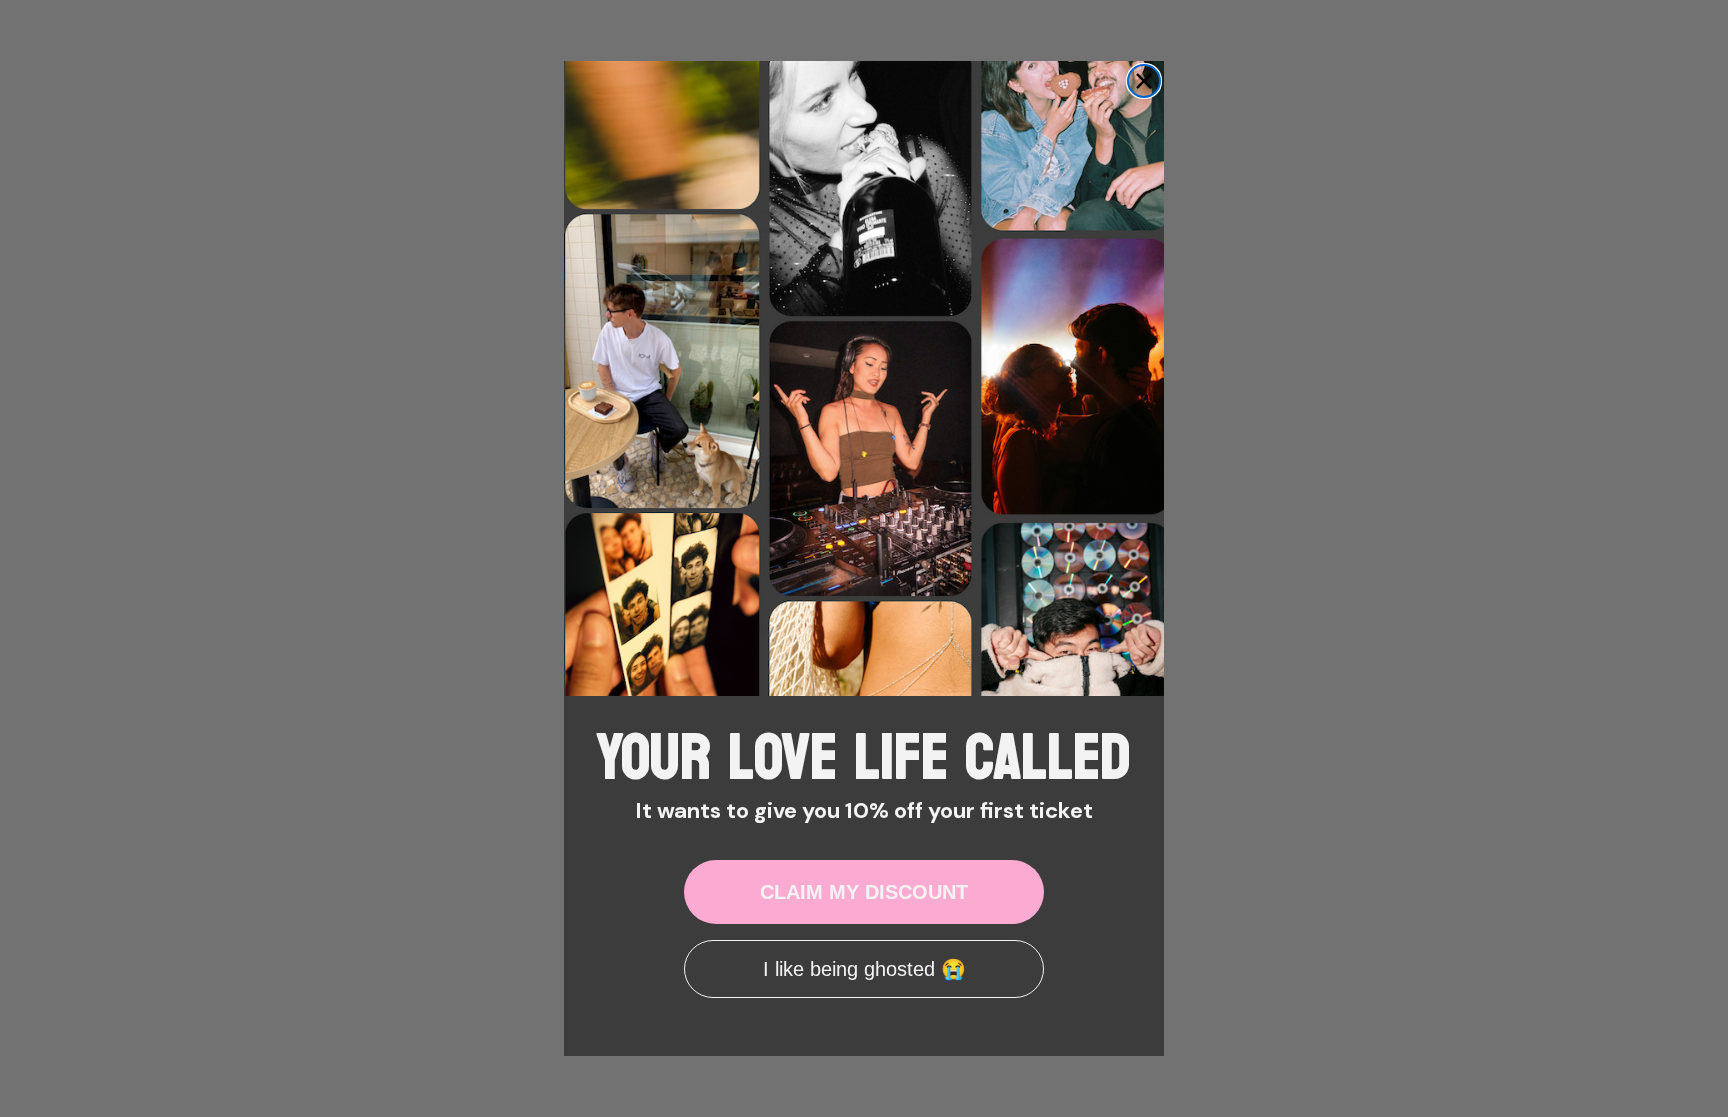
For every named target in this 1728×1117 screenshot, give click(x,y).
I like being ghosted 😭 (864, 969)
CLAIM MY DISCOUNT (864, 892)
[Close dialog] (1144, 81)
